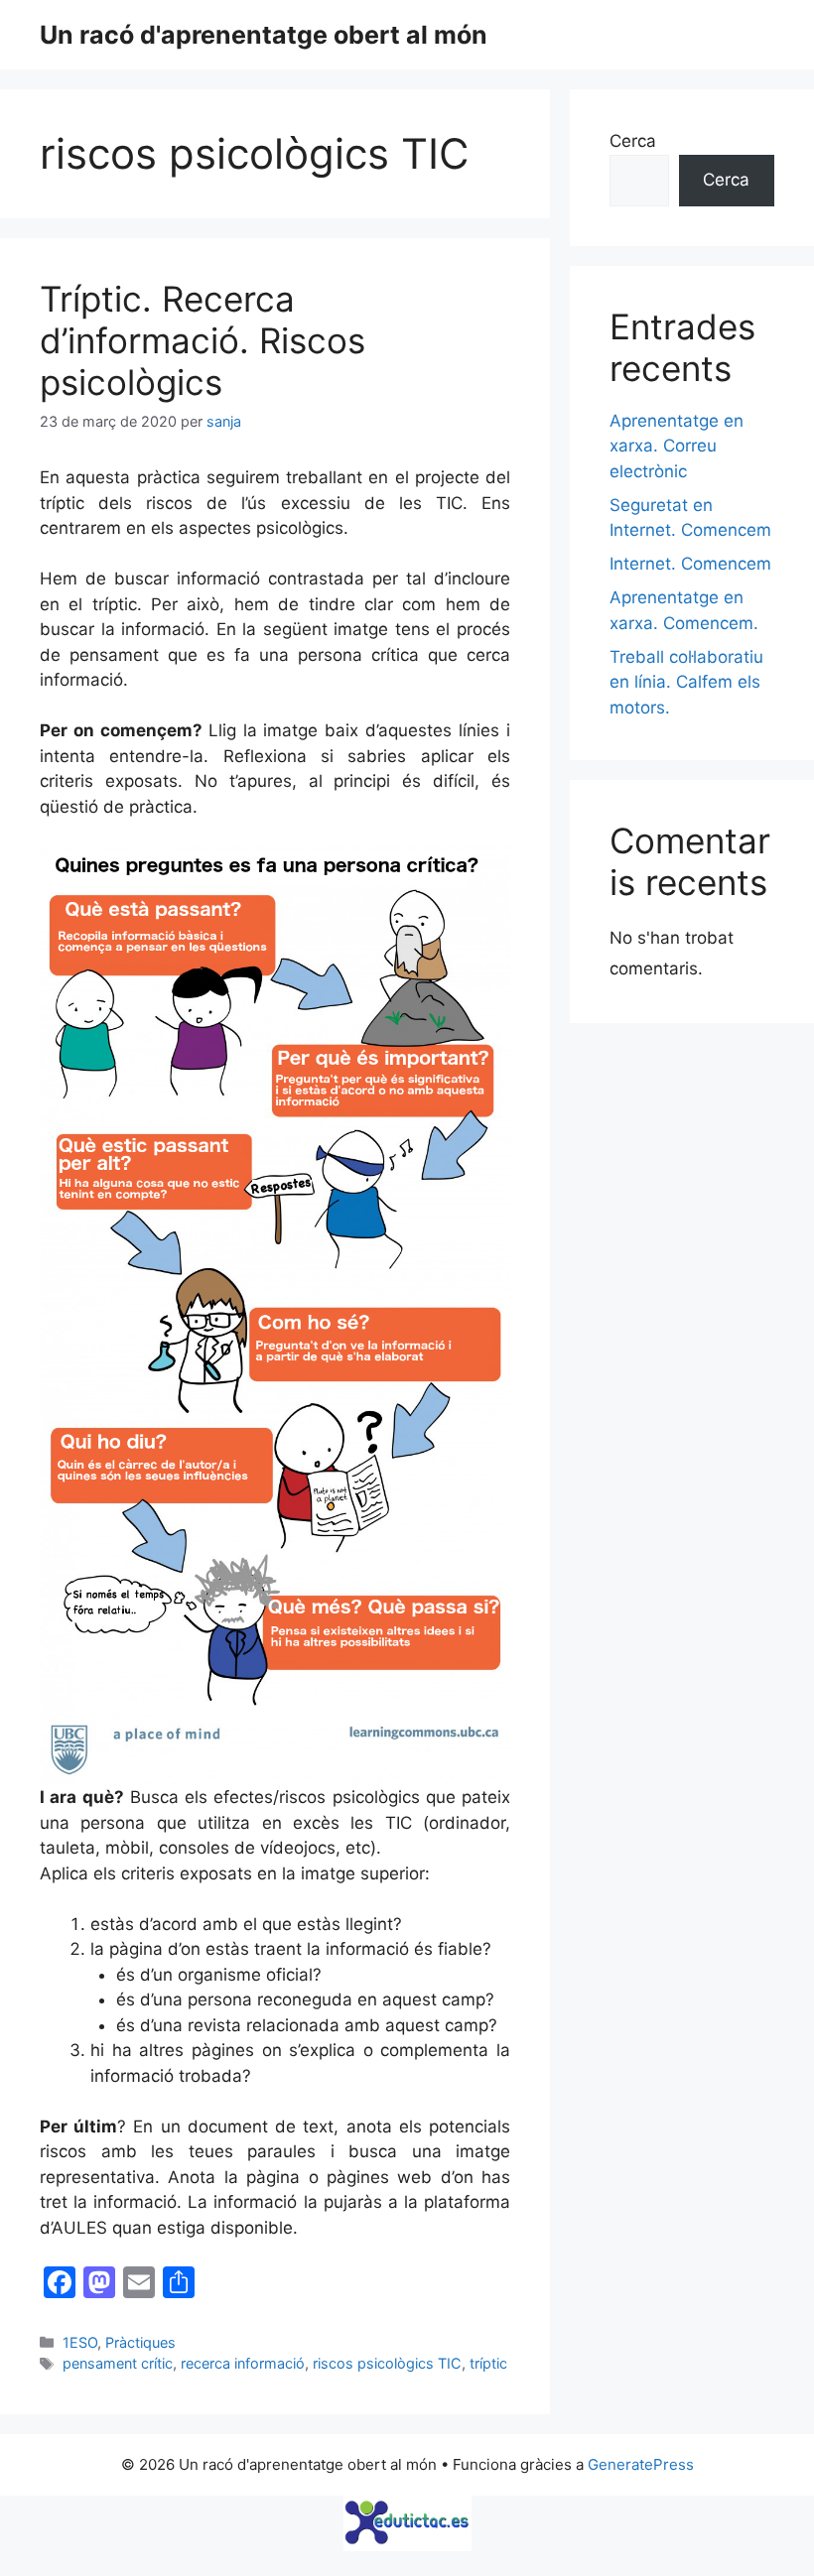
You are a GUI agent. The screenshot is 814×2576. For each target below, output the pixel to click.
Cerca (633, 141)
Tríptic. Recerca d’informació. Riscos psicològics (203, 340)
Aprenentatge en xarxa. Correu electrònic (677, 446)
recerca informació (243, 2363)
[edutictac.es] (407, 2523)
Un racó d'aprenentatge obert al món (264, 35)
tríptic (488, 2363)
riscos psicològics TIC (387, 2363)
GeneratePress (641, 2464)
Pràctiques (140, 2342)
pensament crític (118, 2363)
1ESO (80, 2342)
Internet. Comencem (690, 564)
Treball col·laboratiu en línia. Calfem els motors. (686, 682)
